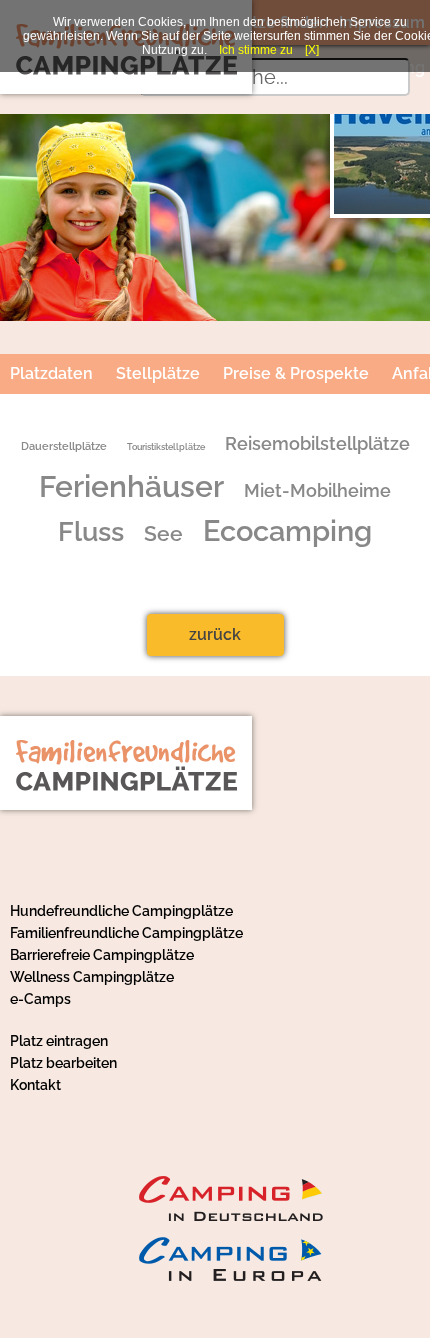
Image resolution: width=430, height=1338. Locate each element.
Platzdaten (51, 373)
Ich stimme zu (256, 50)
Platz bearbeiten (63, 1063)
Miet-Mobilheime (317, 491)
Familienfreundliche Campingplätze (126, 933)
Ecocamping (287, 531)
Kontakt (35, 1085)
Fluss (91, 531)
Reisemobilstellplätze (317, 444)
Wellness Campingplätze (92, 977)
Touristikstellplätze (166, 446)
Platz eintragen (59, 1041)
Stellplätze (158, 373)
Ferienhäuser (131, 487)
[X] (312, 50)
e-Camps (40, 999)
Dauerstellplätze (64, 446)
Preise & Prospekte (296, 373)
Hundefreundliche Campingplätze (121, 911)
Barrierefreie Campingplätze (102, 955)
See (163, 534)
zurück (215, 634)
